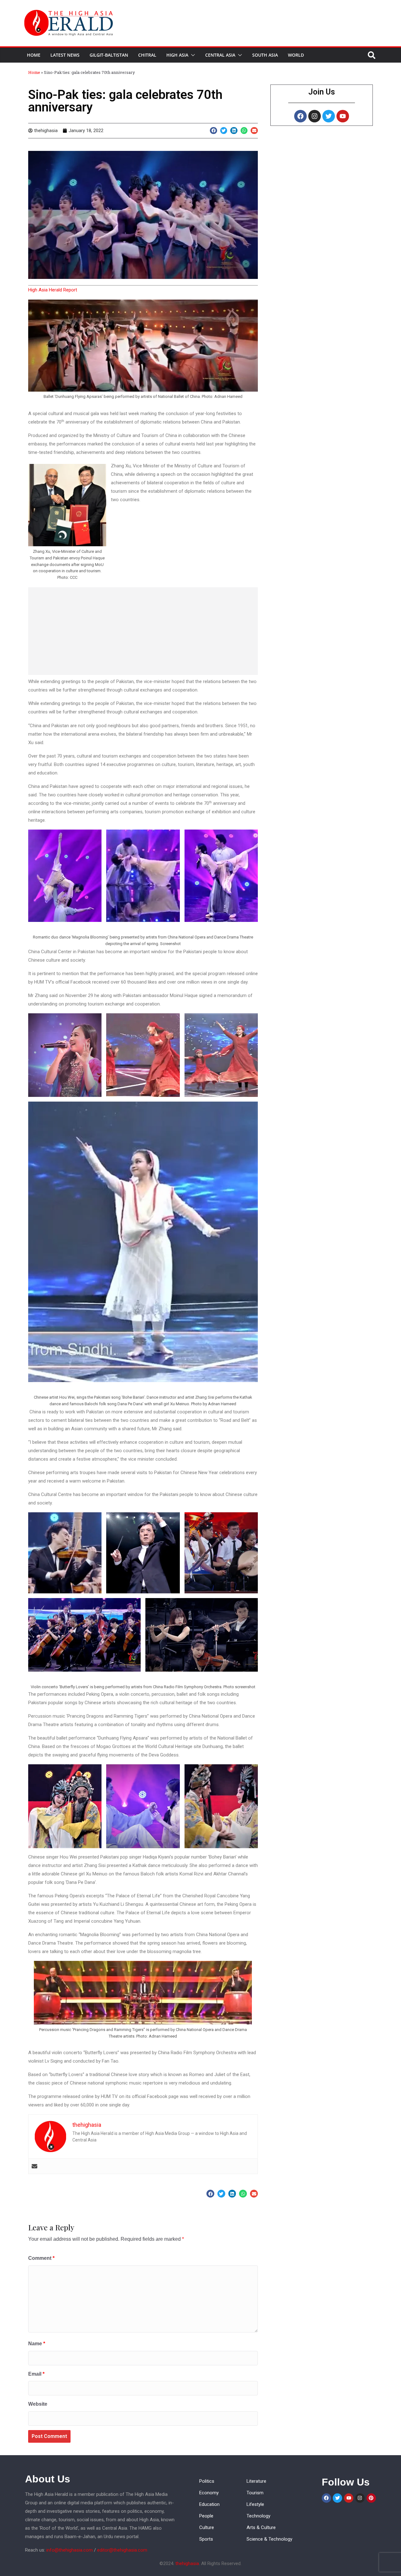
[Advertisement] (143, 631)
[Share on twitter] (224, 131)
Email (36, 2374)
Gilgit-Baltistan (109, 55)
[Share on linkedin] (234, 131)
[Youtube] (343, 116)
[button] (192, 55)
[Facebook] (300, 116)
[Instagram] (315, 116)
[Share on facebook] (214, 131)
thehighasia (187, 2563)
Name (37, 2344)
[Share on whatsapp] (244, 131)
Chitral (147, 55)
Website (38, 2404)
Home (34, 55)
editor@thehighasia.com (122, 2550)
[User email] (34, 2166)
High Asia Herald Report (53, 290)
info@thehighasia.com (70, 2550)
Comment (41, 2258)
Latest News (65, 55)
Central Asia (220, 55)
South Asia (265, 55)
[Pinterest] (371, 2498)
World (296, 55)
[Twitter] (329, 116)
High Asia (177, 55)
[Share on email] (254, 131)
